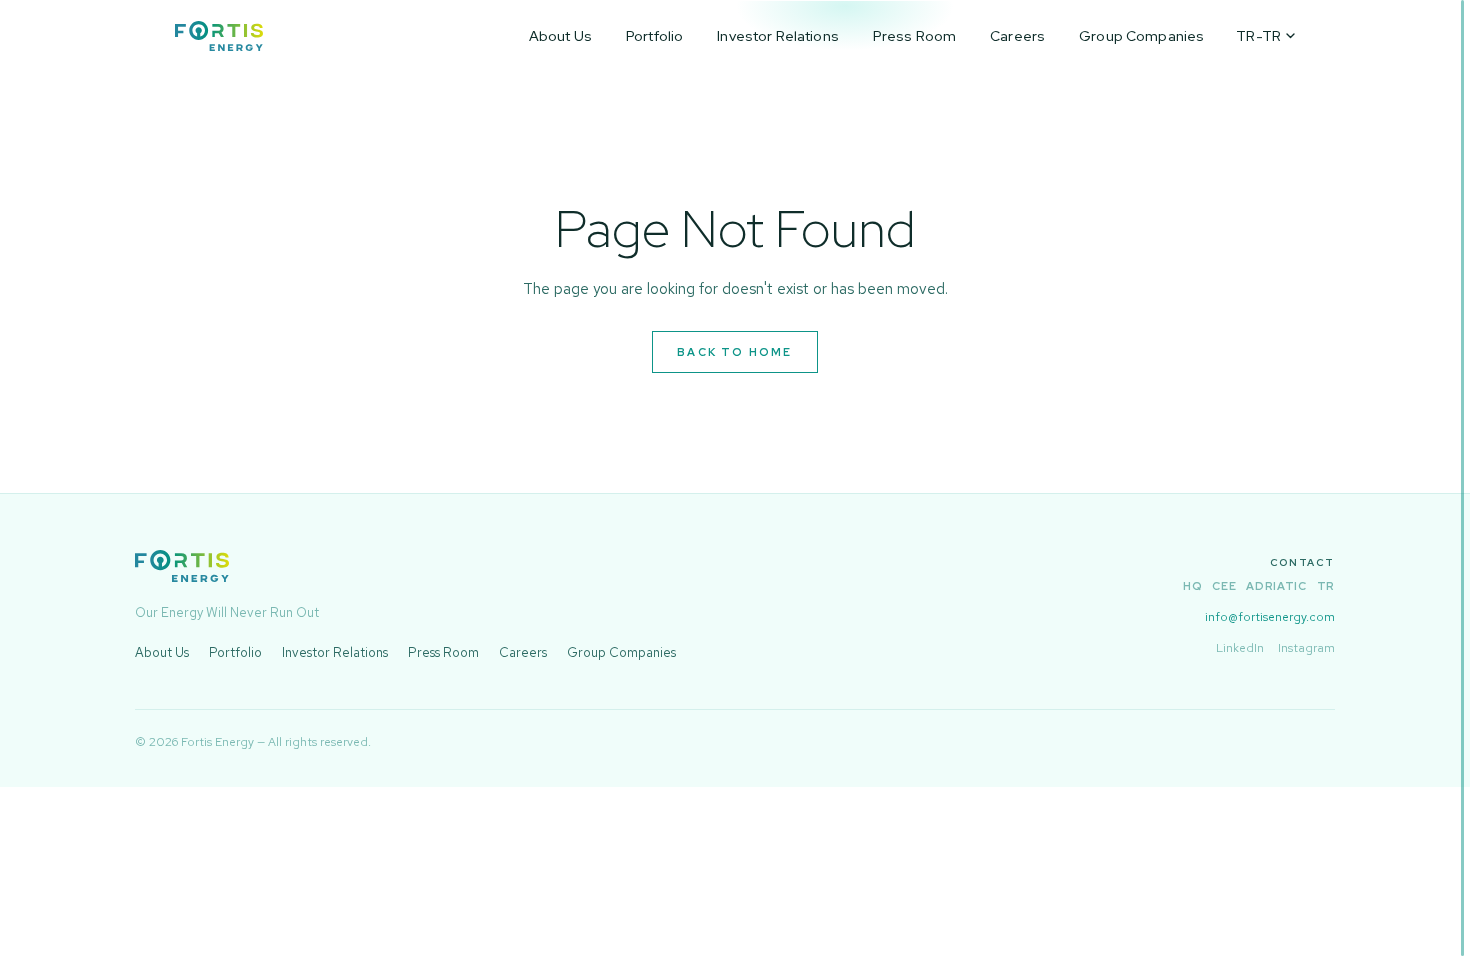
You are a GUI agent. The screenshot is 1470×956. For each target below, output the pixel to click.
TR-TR (1258, 36)
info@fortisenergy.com (1270, 617)
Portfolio (654, 36)
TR (1326, 586)
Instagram (1306, 648)
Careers (1017, 36)
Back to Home (734, 352)
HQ (1192, 586)
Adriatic (1276, 586)
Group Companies (1141, 36)
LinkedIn (1240, 648)
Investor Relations (778, 36)
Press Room (914, 36)
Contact (1302, 562)
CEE (1224, 586)
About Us (560, 36)
